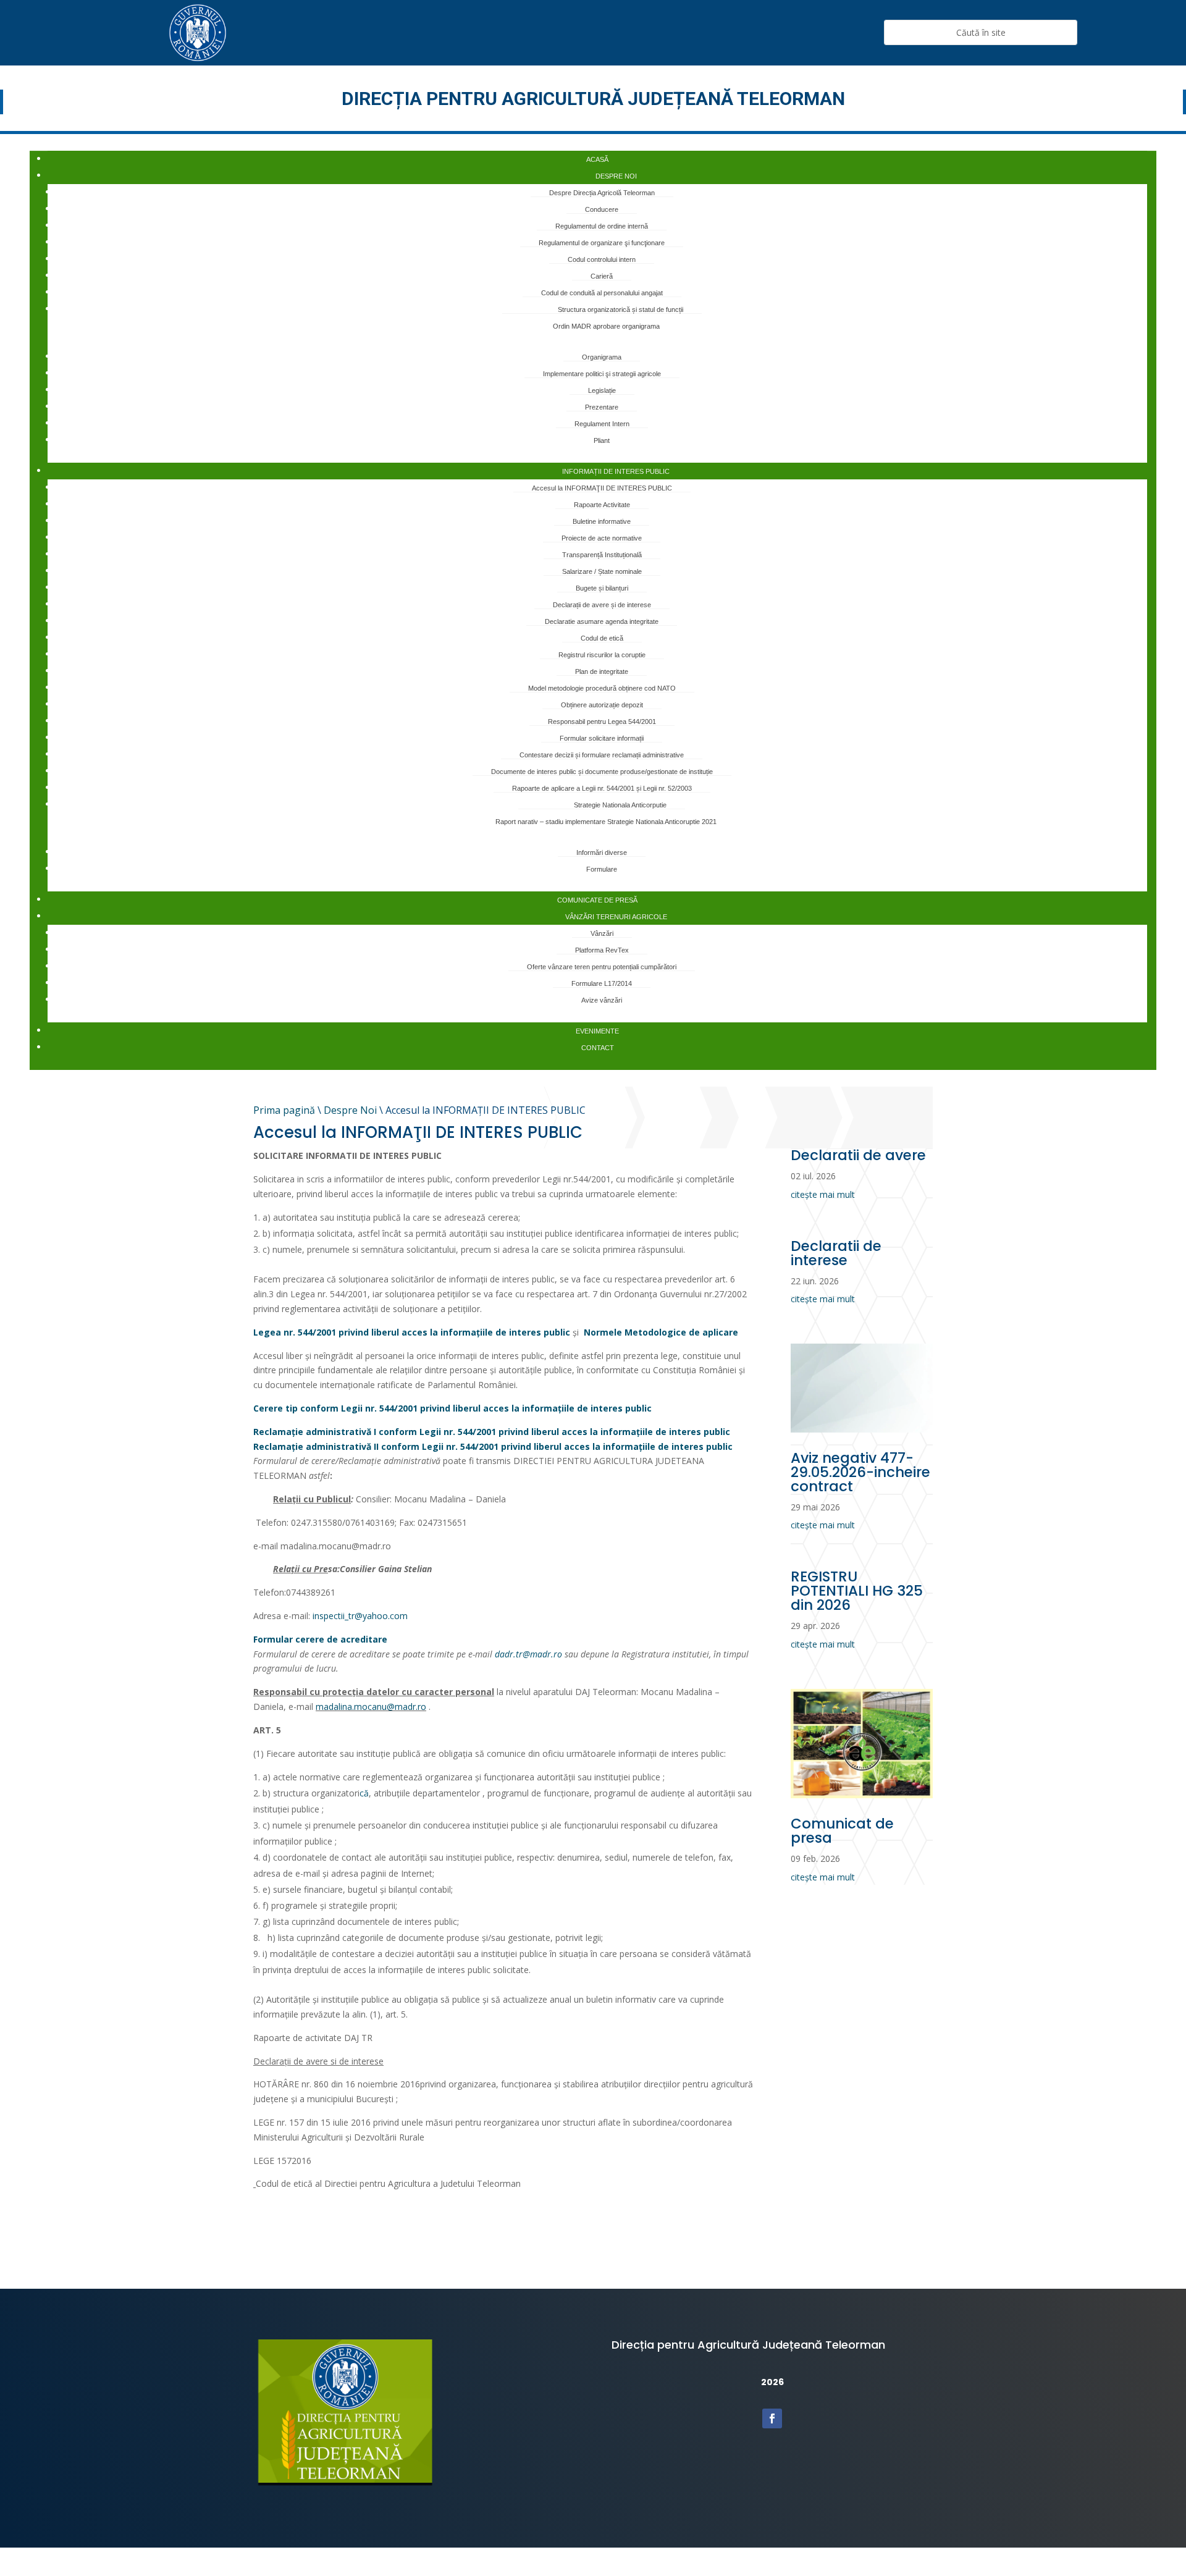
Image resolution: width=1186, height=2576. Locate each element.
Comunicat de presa (842, 1831)
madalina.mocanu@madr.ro (371, 1707)
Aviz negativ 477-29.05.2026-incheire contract (860, 1472)
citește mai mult (823, 1194)
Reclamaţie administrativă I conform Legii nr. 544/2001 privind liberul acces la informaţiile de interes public (492, 1432)
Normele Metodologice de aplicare (661, 1332)
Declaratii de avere (858, 1155)
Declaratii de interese (836, 1253)
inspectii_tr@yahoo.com (360, 1616)
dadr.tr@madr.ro (528, 1654)
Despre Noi (350, 1110)
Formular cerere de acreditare (320, 1639)
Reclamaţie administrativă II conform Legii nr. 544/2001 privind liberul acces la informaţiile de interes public (493, 1446)
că (364, 1793)
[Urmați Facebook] (772, 2418)
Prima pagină (284, 1110)
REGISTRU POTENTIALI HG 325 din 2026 (857, 1591)
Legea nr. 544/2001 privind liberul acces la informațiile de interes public (412, 1332)
